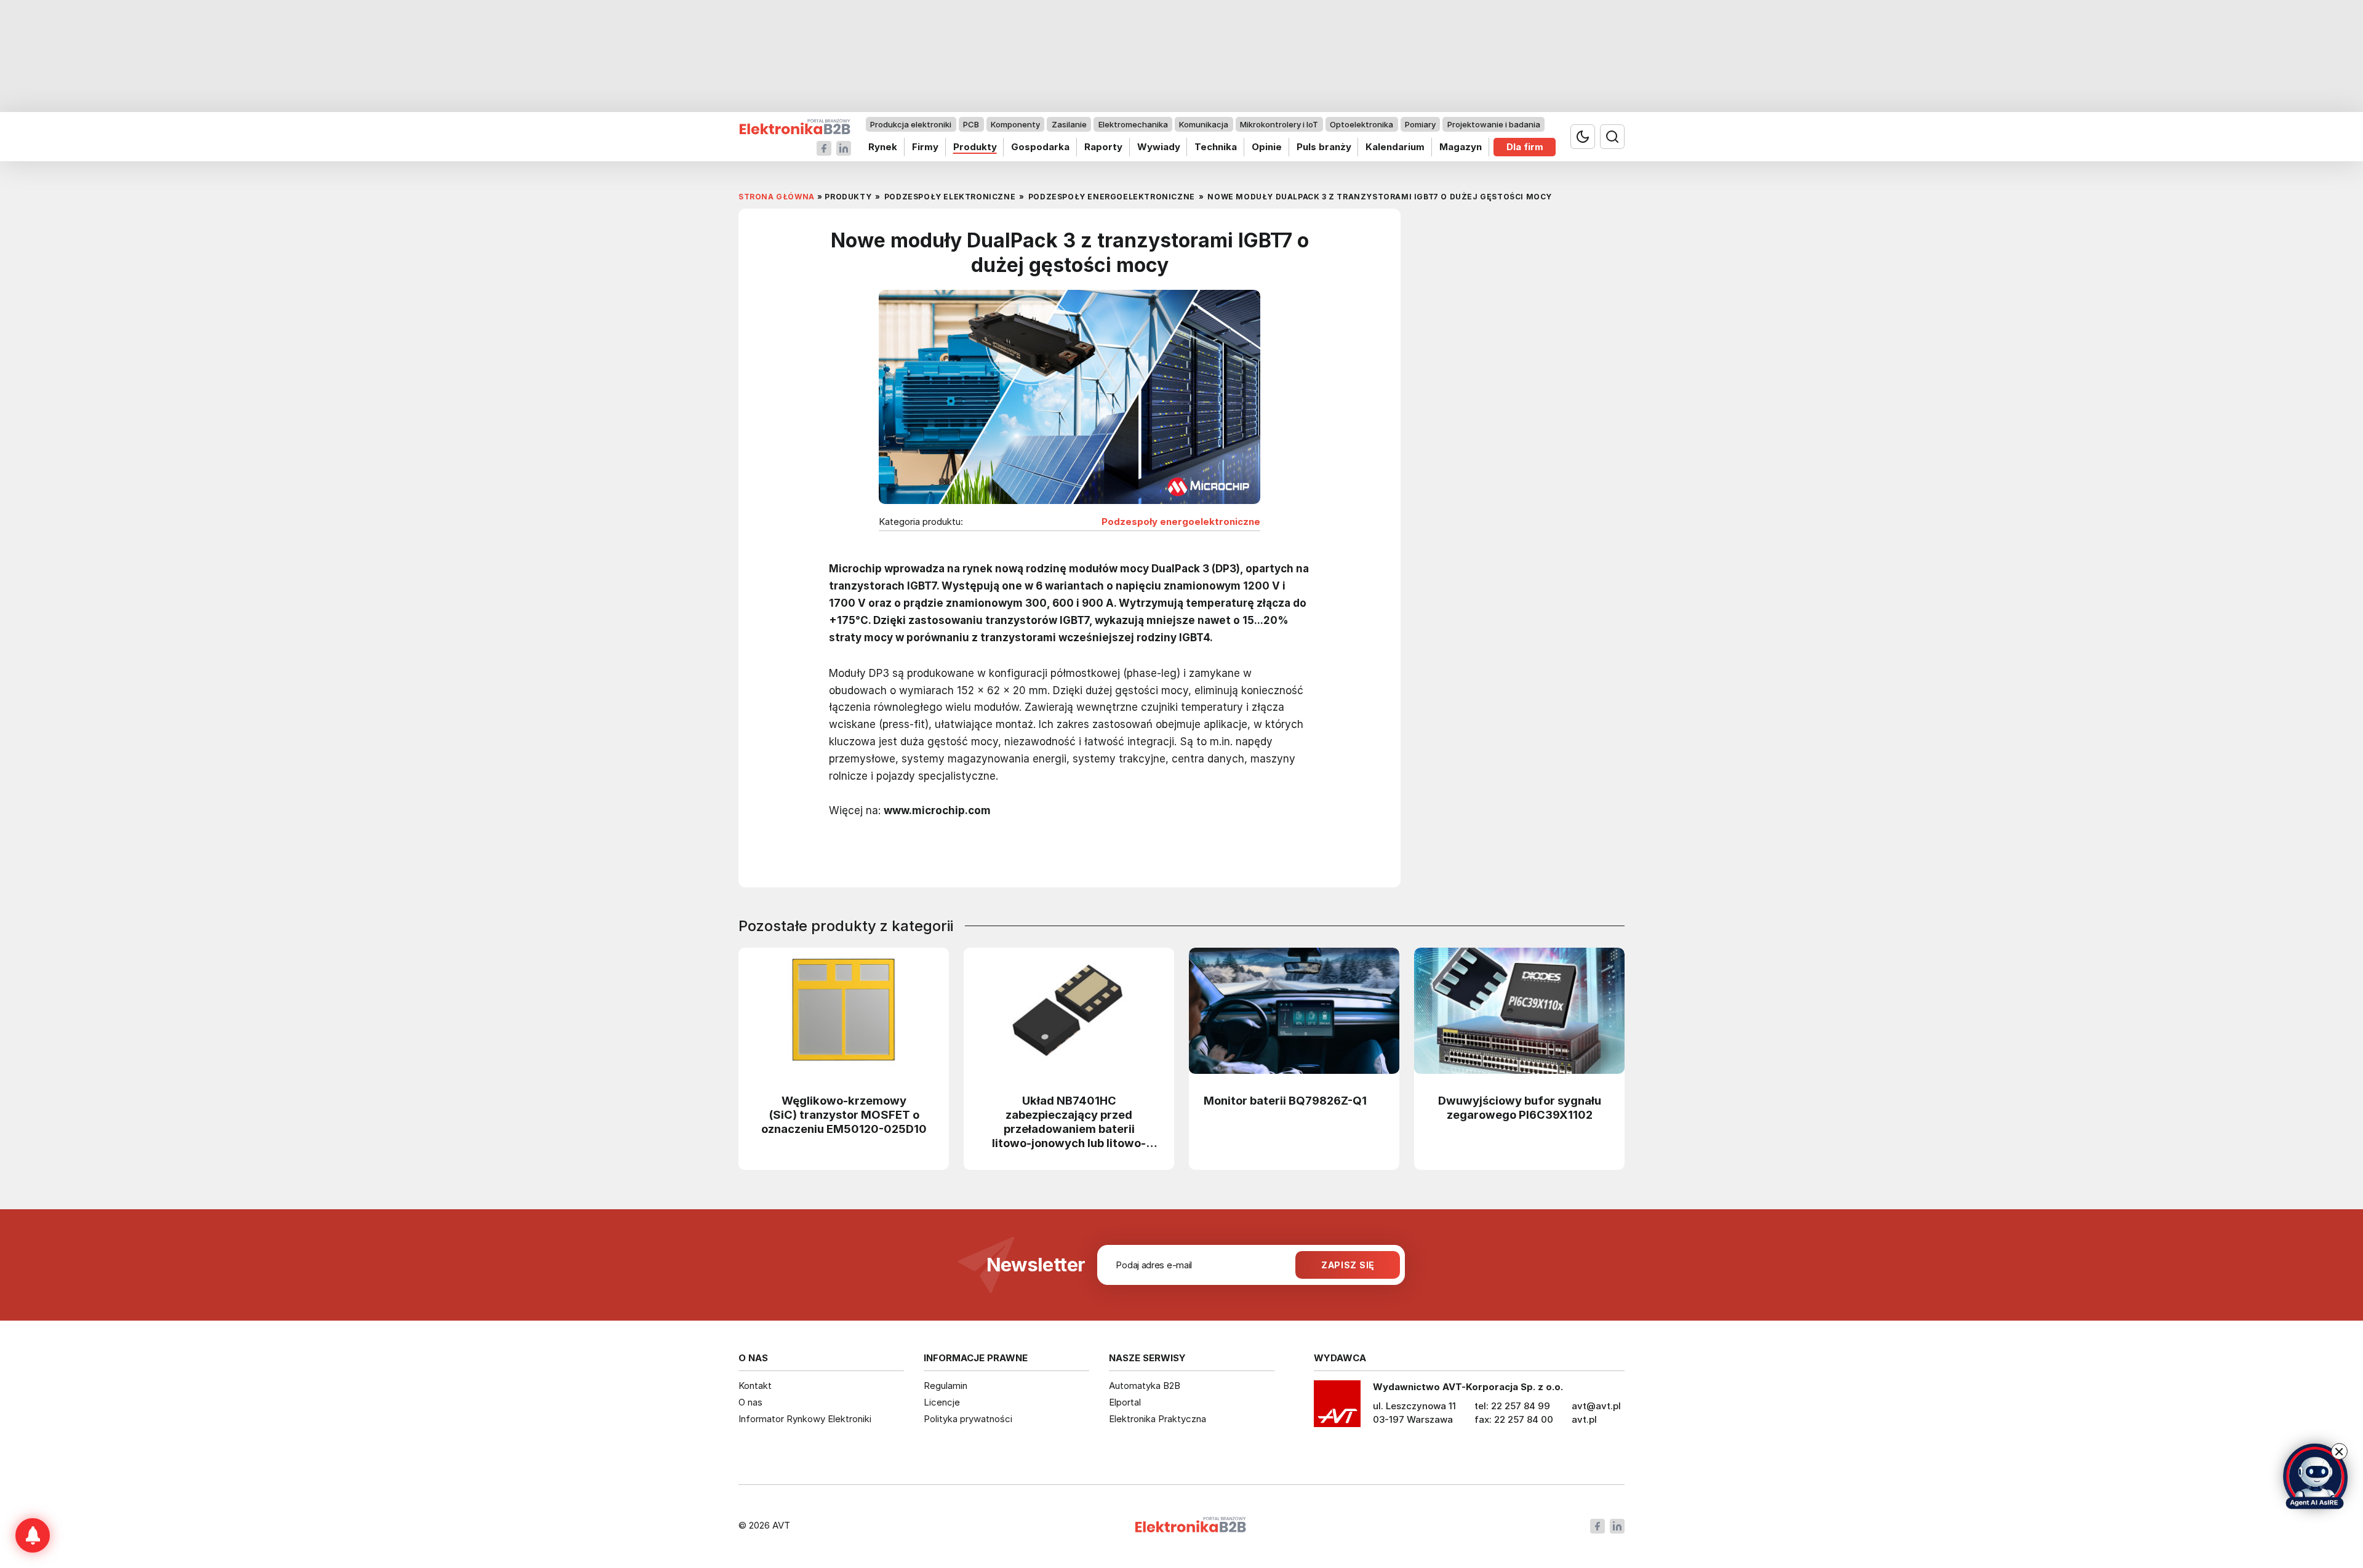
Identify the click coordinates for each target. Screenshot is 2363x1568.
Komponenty (1015, 124)
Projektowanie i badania (1494, 124)
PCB (971, 124)
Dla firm (1525, 147)
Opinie (1267, 147)
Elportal (1125, 1402)
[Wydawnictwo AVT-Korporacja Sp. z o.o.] (1337, 1408)
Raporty (1103, 147)
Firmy (925, 147)
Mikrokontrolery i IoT (1279, 124)
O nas (750, 1402)
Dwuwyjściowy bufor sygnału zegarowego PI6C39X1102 (1520, 1107)
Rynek (883, 147)
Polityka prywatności (968, 1419)
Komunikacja (1204, 124)
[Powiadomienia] (33, 1535)
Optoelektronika (1361, 124)
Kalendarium (1395, 147)
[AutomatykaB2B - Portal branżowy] (795, 127)
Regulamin (946, 1386)
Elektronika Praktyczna (1158, 1419)
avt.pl (1584, 1419)
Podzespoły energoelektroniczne (1181, 522)
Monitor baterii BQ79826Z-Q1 (1285, 1100)
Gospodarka (1040, 147)
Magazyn (1461, 147)
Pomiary (1420, 124)
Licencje (942, 1402)
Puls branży (1324, 147)
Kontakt (755, 1386)
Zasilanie (1069, 124)
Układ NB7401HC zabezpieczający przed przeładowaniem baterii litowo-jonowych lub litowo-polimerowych (1069, 1122)
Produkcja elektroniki (911, 124)
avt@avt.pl (1596, 1406)
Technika (1216, 147)
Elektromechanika (1133, 124)
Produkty (975, 147)
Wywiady (1159, 147)
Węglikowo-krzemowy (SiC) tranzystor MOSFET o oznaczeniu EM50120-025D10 (844, 1114)
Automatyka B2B (1145, 1386)
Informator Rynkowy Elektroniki (805, 1419)
